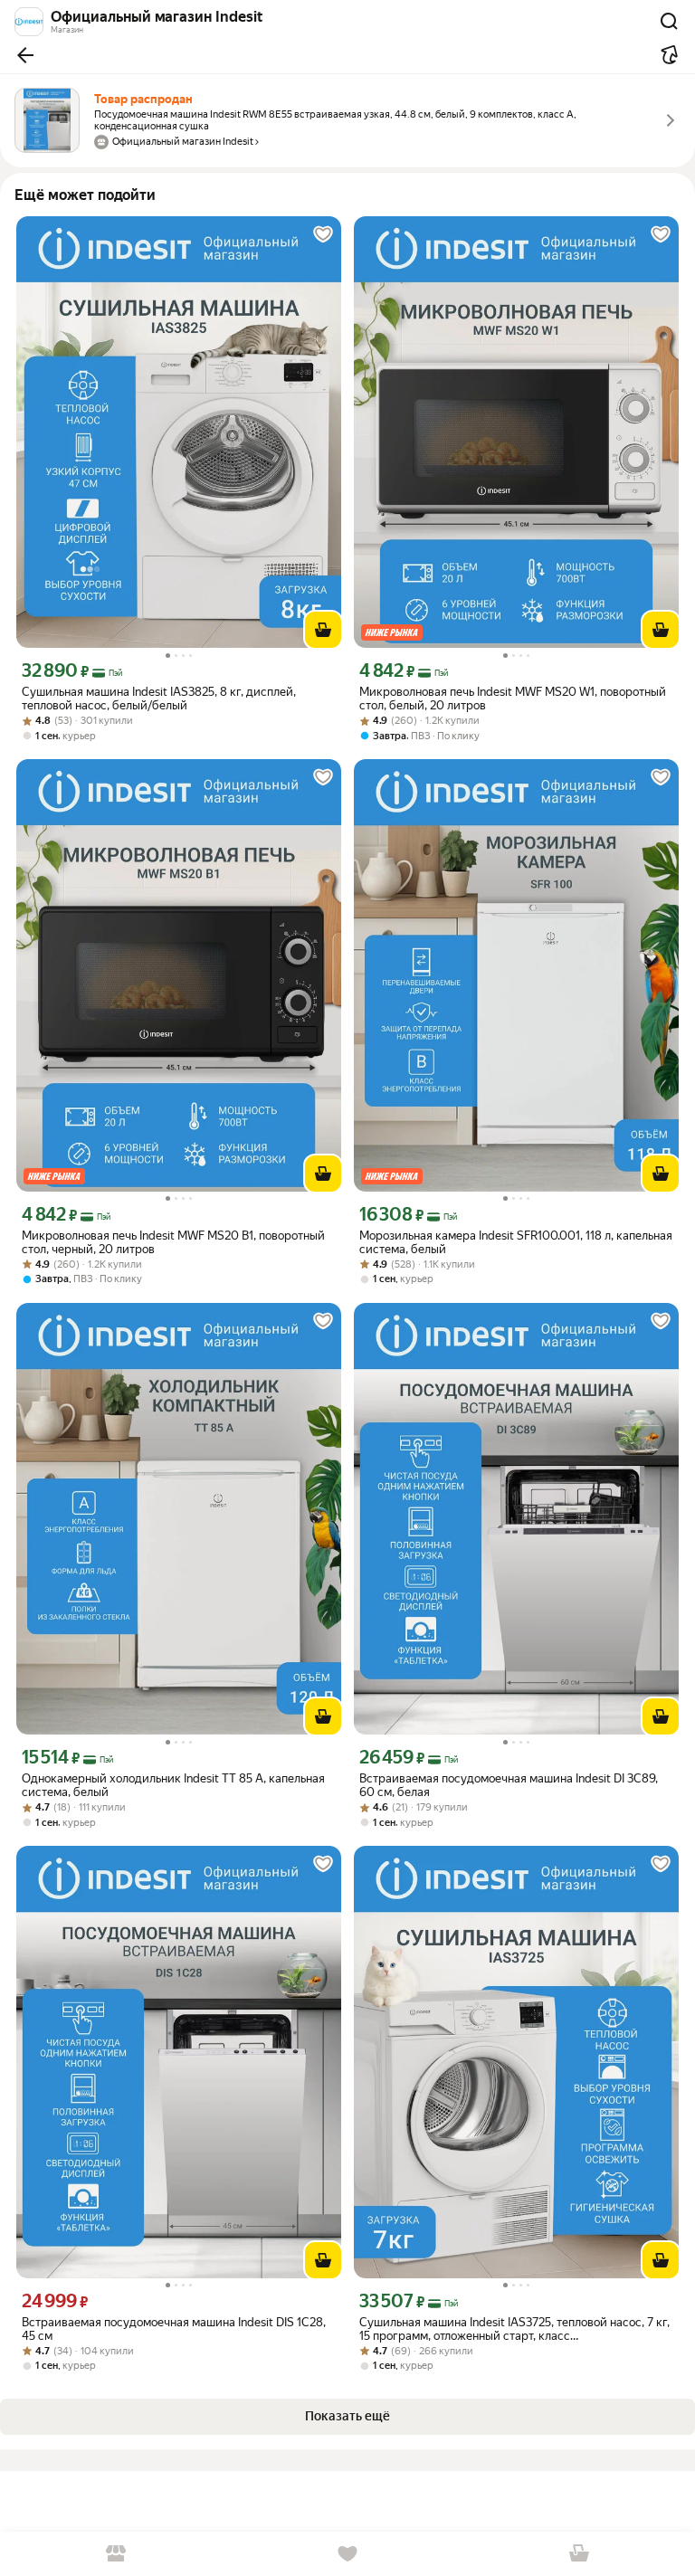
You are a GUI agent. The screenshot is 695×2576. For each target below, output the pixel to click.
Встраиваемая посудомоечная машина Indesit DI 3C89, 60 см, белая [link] (509, 1785)
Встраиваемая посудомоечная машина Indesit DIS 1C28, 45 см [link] (174, 2329)
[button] (25, 55)
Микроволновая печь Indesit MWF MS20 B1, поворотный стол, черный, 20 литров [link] (173, 1242)
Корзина (579, 2554)
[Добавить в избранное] (323, 234)
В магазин (116, 2554)
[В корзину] (323, 630)
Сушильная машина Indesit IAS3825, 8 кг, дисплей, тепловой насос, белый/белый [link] (159, 699)
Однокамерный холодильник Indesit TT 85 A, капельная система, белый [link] (173, 1785)
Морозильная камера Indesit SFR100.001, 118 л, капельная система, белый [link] (516, 1242)
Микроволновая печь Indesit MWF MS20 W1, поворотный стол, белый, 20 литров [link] (513, 699)
